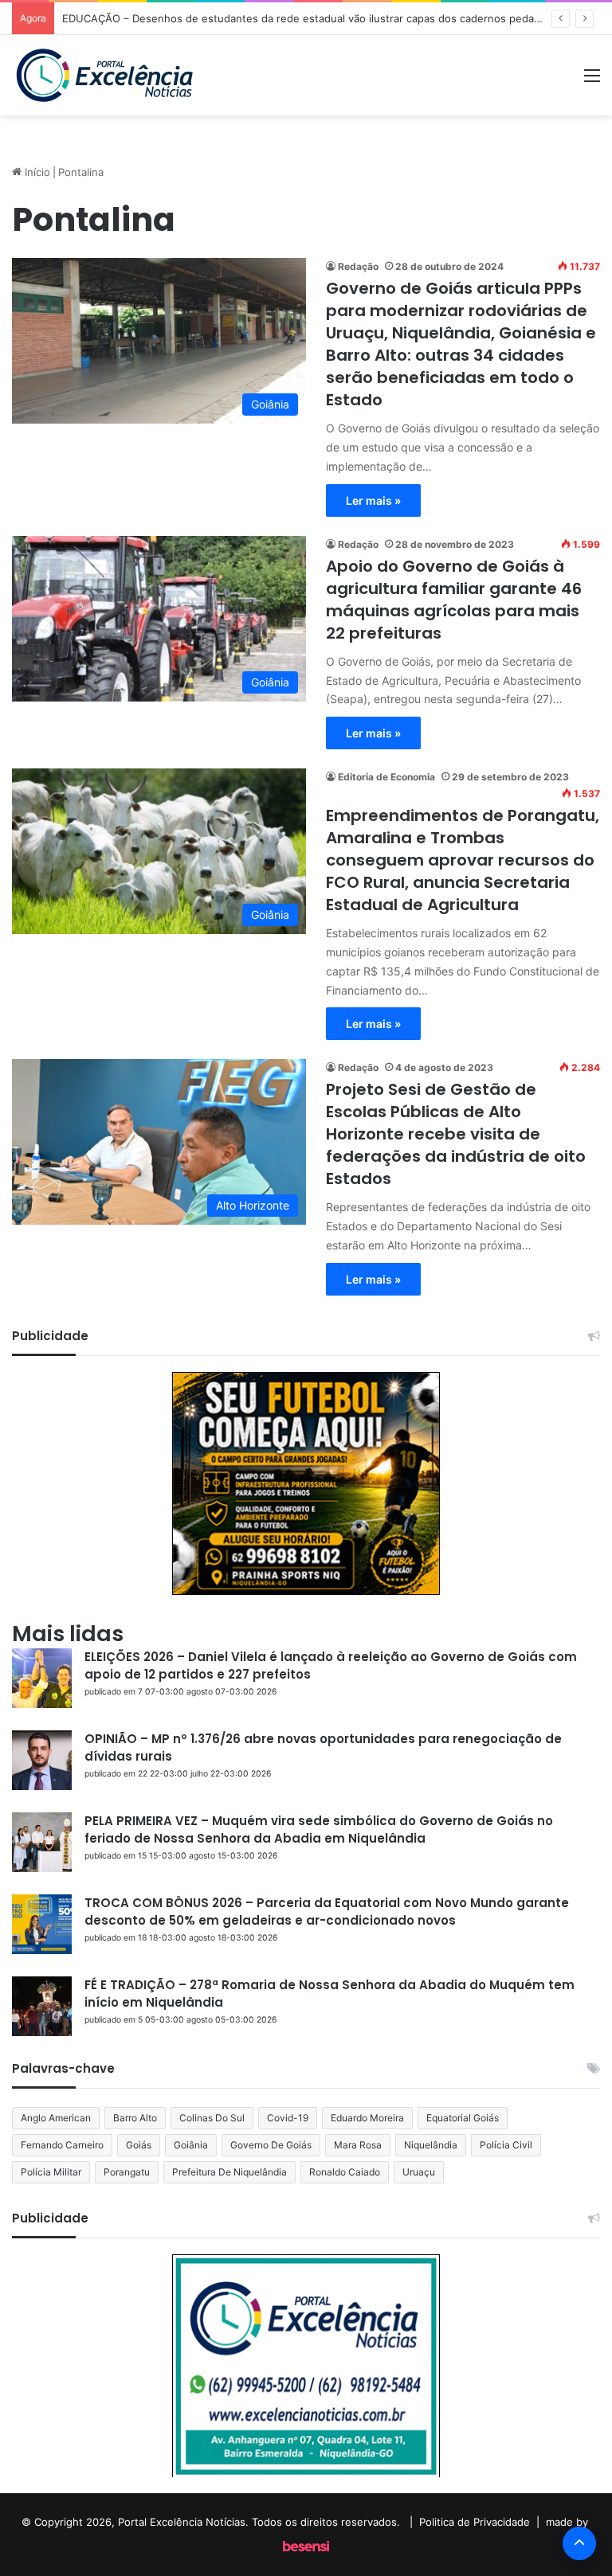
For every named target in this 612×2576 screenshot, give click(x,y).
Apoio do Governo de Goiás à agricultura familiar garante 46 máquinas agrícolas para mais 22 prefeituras (454, 600)
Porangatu (127, 2172)
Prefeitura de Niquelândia (229, 2172)
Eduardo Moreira (367, 2118)
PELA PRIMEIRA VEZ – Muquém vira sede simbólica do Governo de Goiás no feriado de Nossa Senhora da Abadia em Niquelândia (319, 1829)
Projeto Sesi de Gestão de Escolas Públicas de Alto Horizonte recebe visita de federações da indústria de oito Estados (456, 1134)
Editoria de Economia (386, 777)
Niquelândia (431, 2145)
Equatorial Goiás (463, 2118)
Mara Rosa (358, 2145)
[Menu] (592, 81)
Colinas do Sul (212, 2118)
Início (36, 172)
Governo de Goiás (271, 2145)
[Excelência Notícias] (104, 75)
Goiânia (191, 2145)
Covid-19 (288, 2118)
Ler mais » (373, 500)
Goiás (139, 2145)
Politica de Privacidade (475, 2522)
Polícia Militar (51, 2172)
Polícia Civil (506, 2145)
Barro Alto (135, 2118)
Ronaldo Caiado (345, 2172)
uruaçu (419, 2172)
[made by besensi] (306, 2547)
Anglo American (56, 2118)
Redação (358, 266)
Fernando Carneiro (62, 2145)
